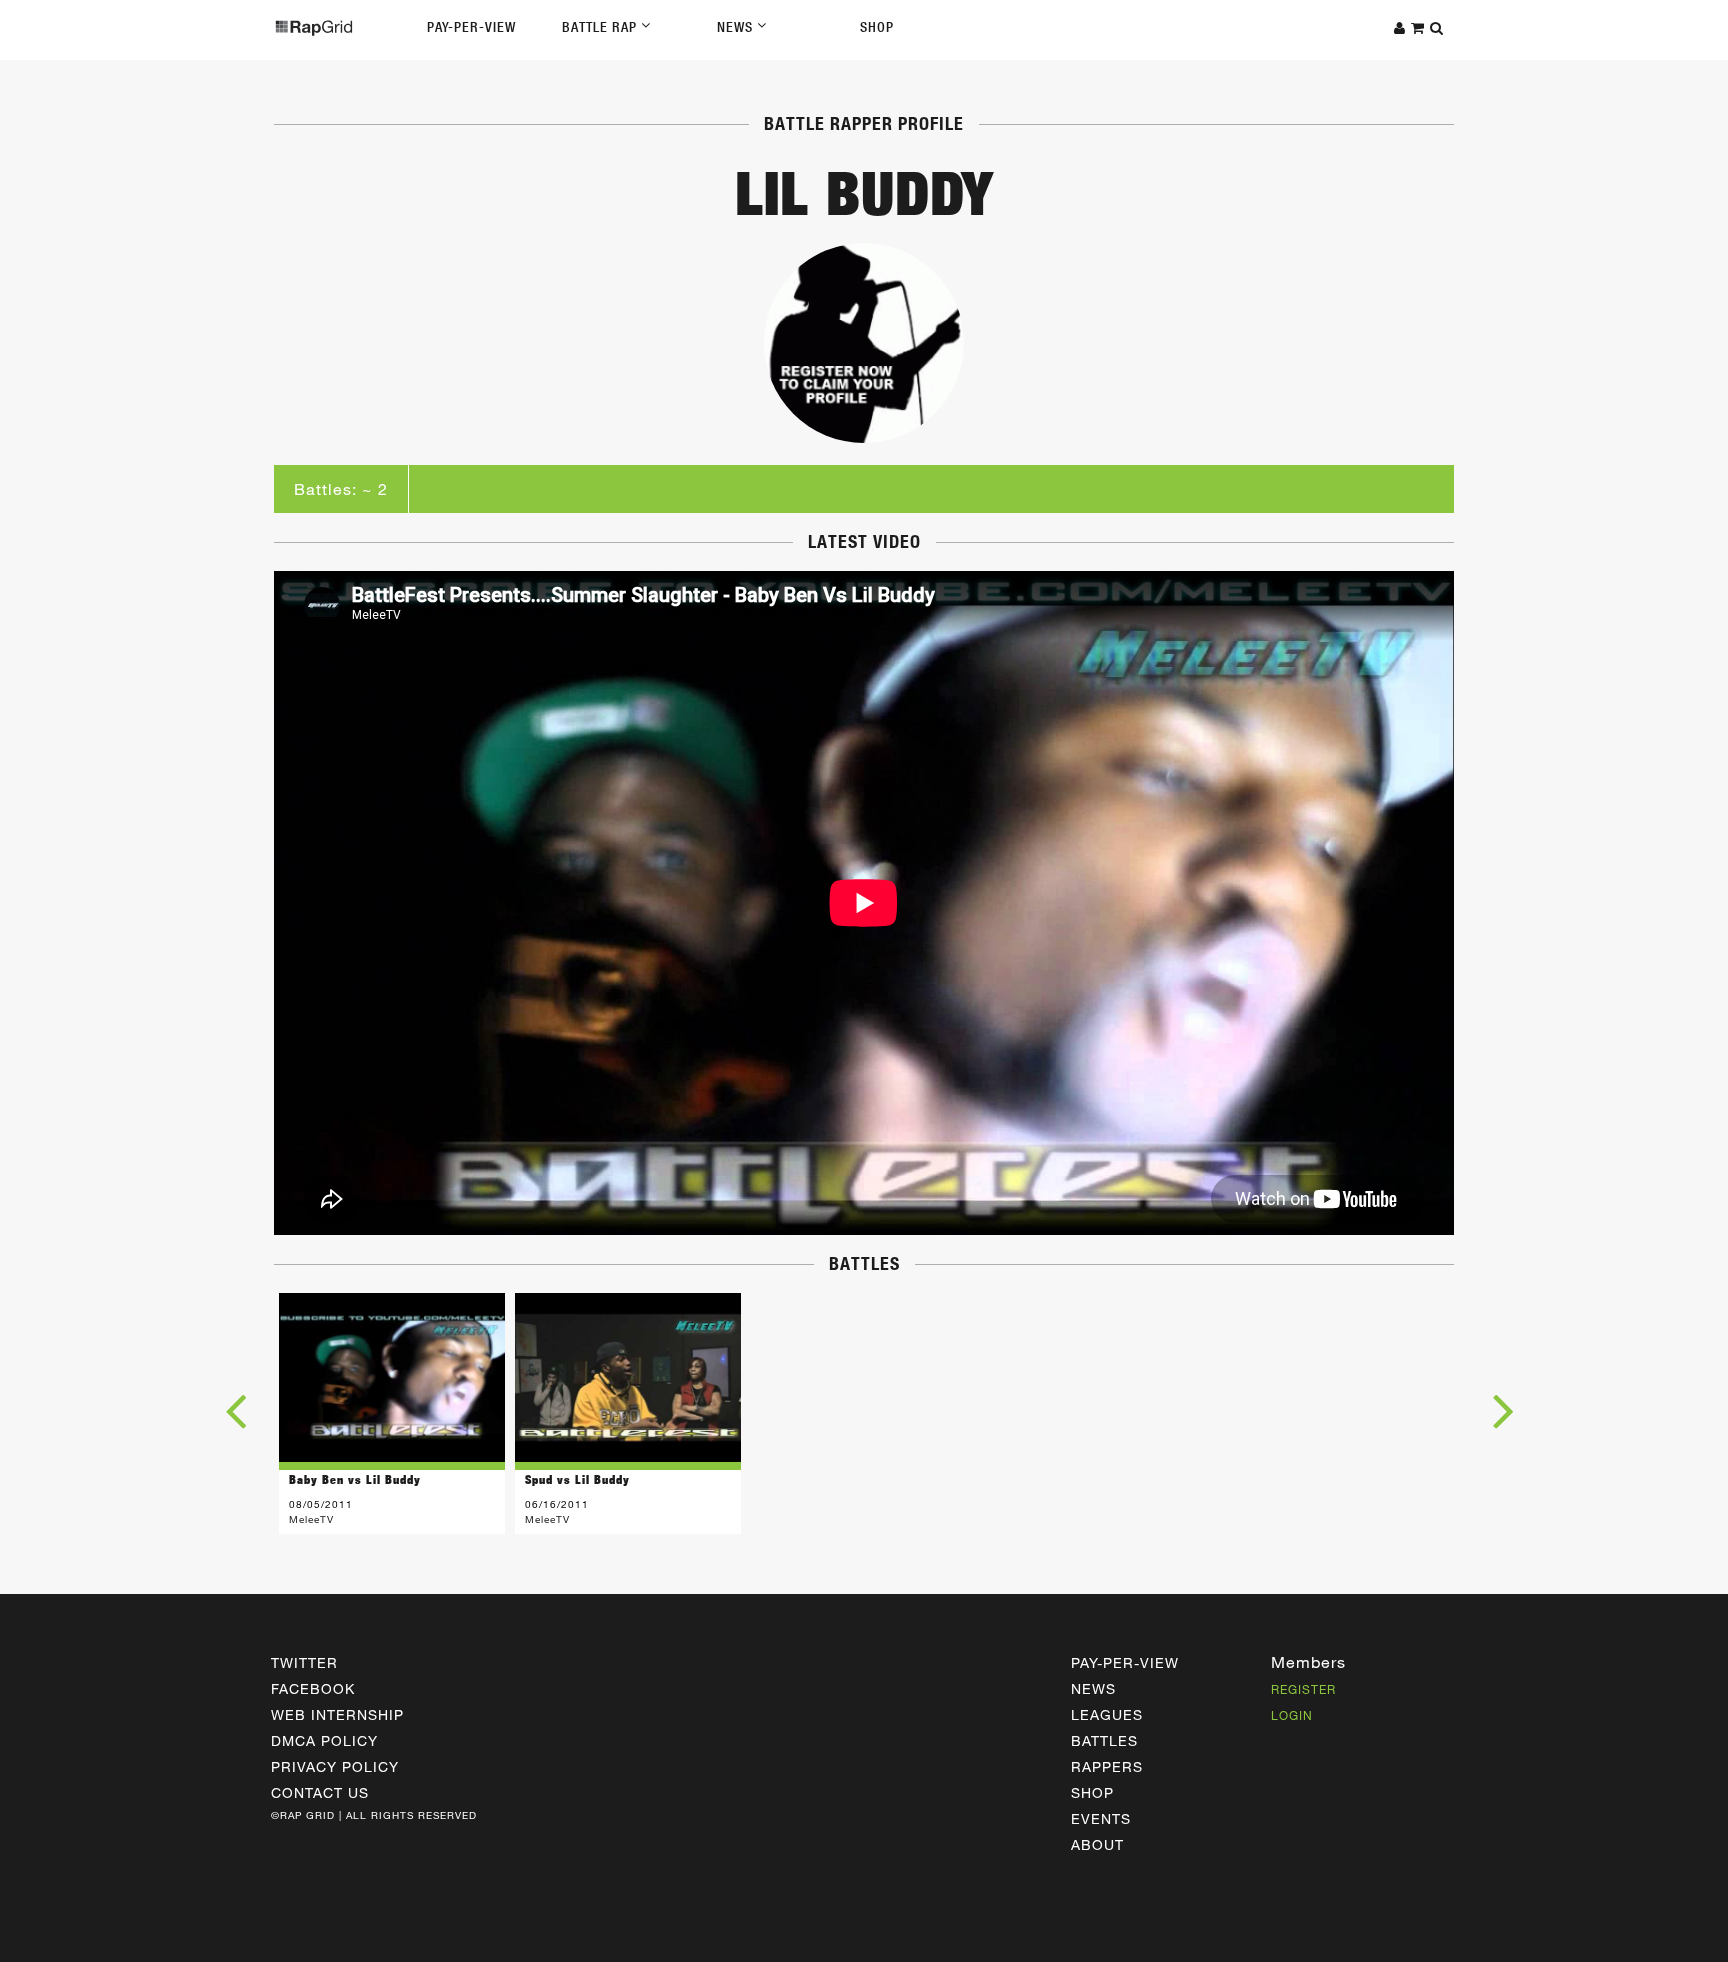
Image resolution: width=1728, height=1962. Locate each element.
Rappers (1107, 1766)
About (1097, 1844)
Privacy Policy (335, 1766)
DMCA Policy (324, 1740)
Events (1101, 1818)
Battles (1104, 1740)
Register (1303, 1689)
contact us (320, 1792)
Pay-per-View (1125, 1662)
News (737, 27)
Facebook (313, 1688)
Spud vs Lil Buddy (577, 1479)
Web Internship (337, 1714)
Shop (877, 27)
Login (1292, 1715)
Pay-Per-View (471, 27)
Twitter (304, 1662)
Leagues (1107, 1714)
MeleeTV (311, 1519)
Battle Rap (601, 27)
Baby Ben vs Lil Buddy (355, 1479)
